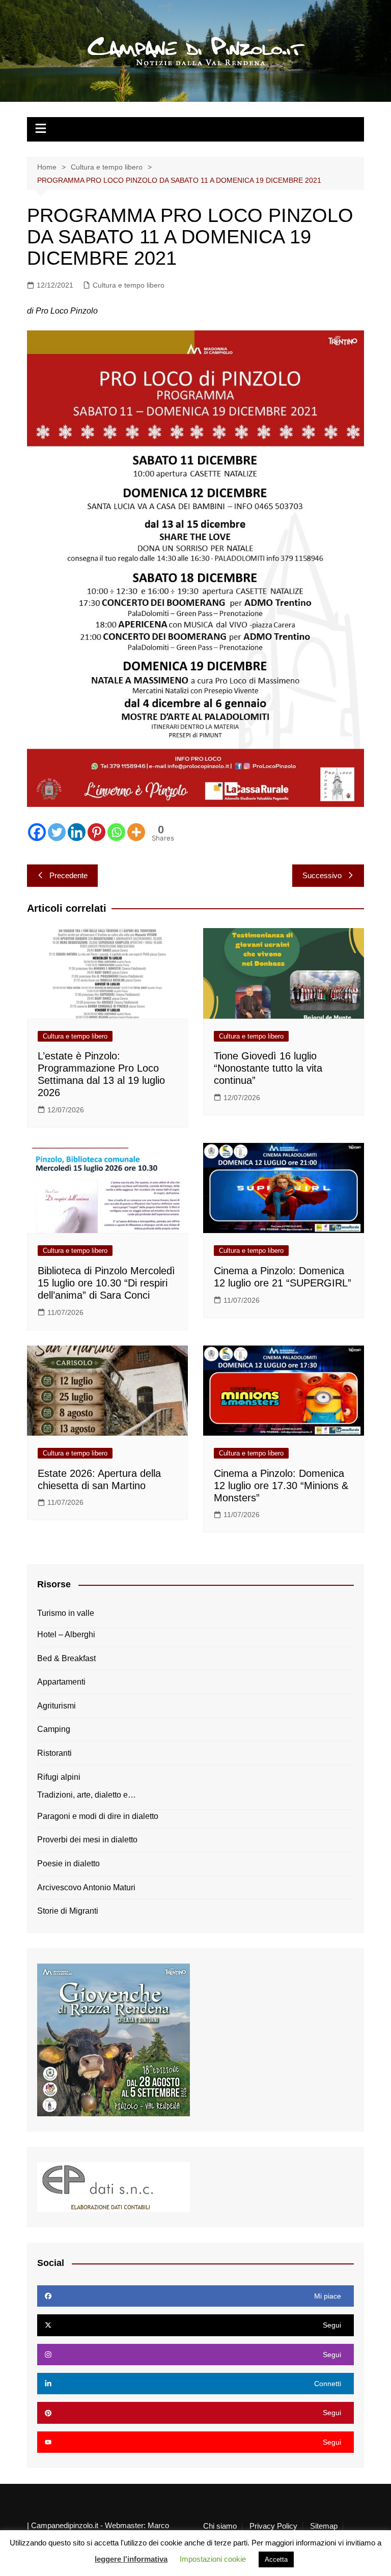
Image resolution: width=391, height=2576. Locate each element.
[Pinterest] (96, 832)
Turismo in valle (66, 1613)
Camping (54, 1729)
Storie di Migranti (68, 1911)
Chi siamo (220, 2526)
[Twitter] (57, 832)
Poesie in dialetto (68, 1864)
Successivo (322, 875)
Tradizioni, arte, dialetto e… (87, 1795)
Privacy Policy (273, 2526)
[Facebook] (37, 832)
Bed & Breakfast (66, 1658)
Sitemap (324, 2526)
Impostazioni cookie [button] (213, 2559)
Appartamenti (61, 1682)
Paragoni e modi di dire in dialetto (98, 1816)
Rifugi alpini (59, 1777)
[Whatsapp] (116, 832)
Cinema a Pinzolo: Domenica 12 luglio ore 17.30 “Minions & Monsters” (281, 1486)
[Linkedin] (77, 832)
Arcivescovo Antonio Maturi (86, 1887)
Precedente (68, 875)
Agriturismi (57, 1706)
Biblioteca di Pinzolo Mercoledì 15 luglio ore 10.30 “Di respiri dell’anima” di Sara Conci (106, 1283)
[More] (136, 832)
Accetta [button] (276, 2559)
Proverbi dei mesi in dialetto (87, 1840)
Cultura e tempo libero (129, 285)
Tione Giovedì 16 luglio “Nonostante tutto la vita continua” (268, 1068)
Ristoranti (54, 1753)
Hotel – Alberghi (66, 1634)
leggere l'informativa (131, 2559)
